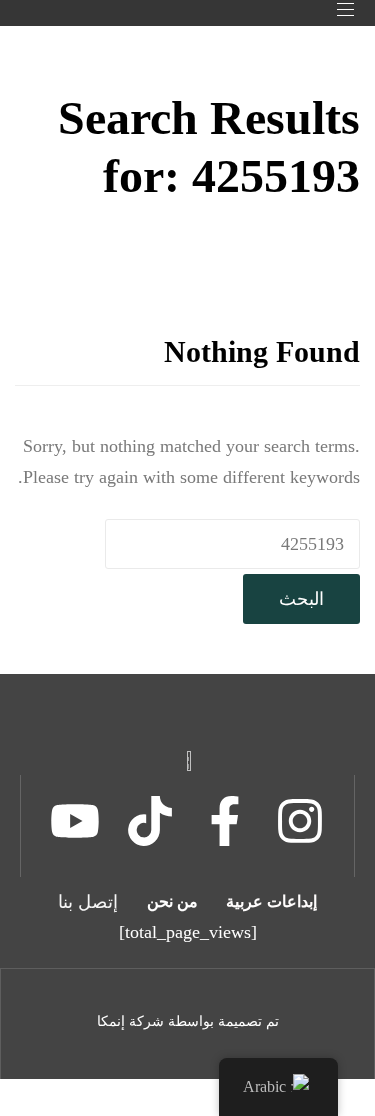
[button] (338, 9)
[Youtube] (75, 821)
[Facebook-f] (225, 821)
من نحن (172, 901)
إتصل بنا (88, 902)
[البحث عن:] (232, 544)
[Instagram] (300, 821)
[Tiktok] (150, 821)
